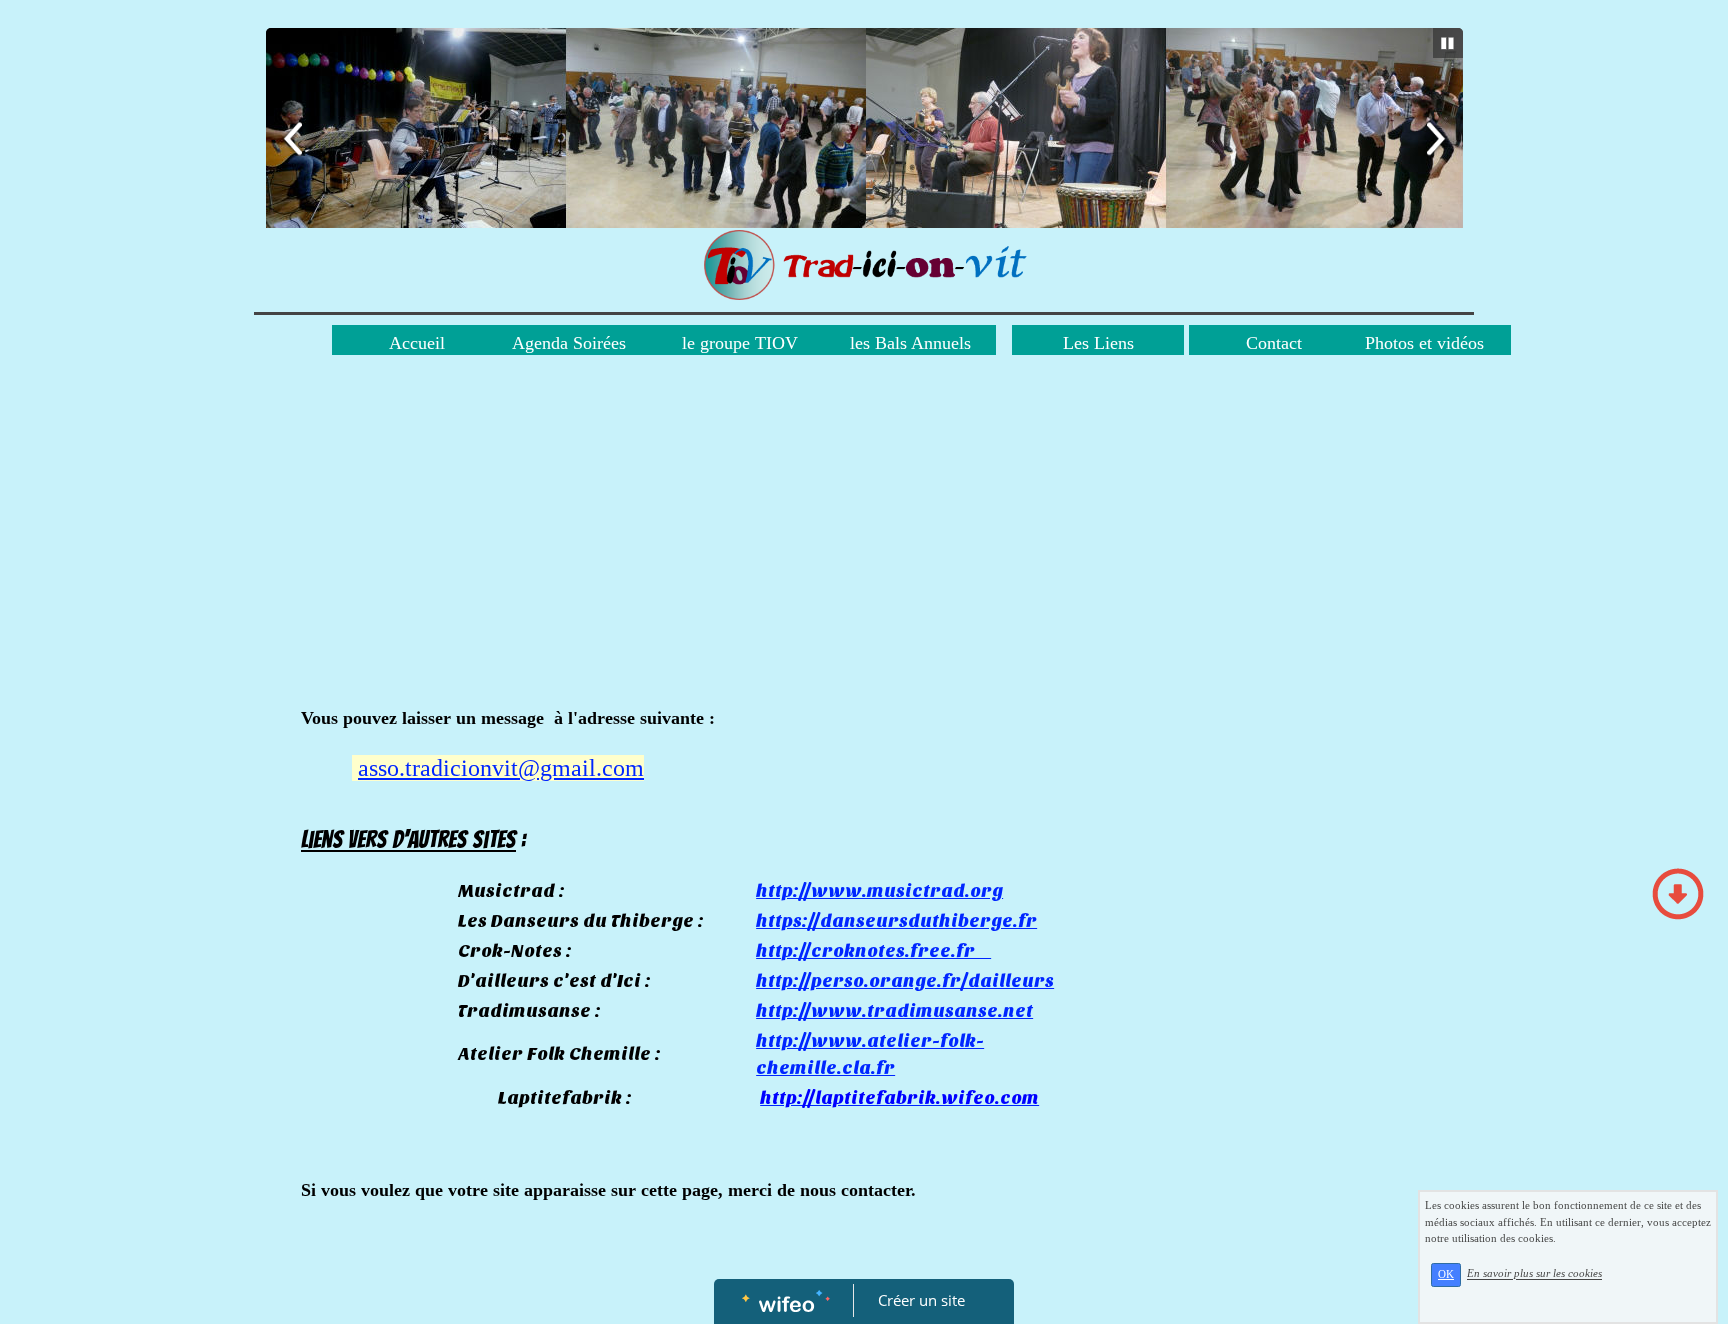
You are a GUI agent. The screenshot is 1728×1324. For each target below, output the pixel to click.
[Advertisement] (760, 555)
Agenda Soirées (569, 343)
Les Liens (1098, 343)
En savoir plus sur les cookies (1534, 1274)
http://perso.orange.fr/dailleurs (905, 981)
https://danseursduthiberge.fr (896, 921)
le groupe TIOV (740, 343)
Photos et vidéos (1424, 343)
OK (1446, 1274)
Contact (1274, 343)
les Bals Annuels (910, 343)
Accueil (417, 343)
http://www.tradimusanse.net (894, 1011)
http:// (783, 1041)
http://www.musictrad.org (879, 891)
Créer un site (921, 1300)
